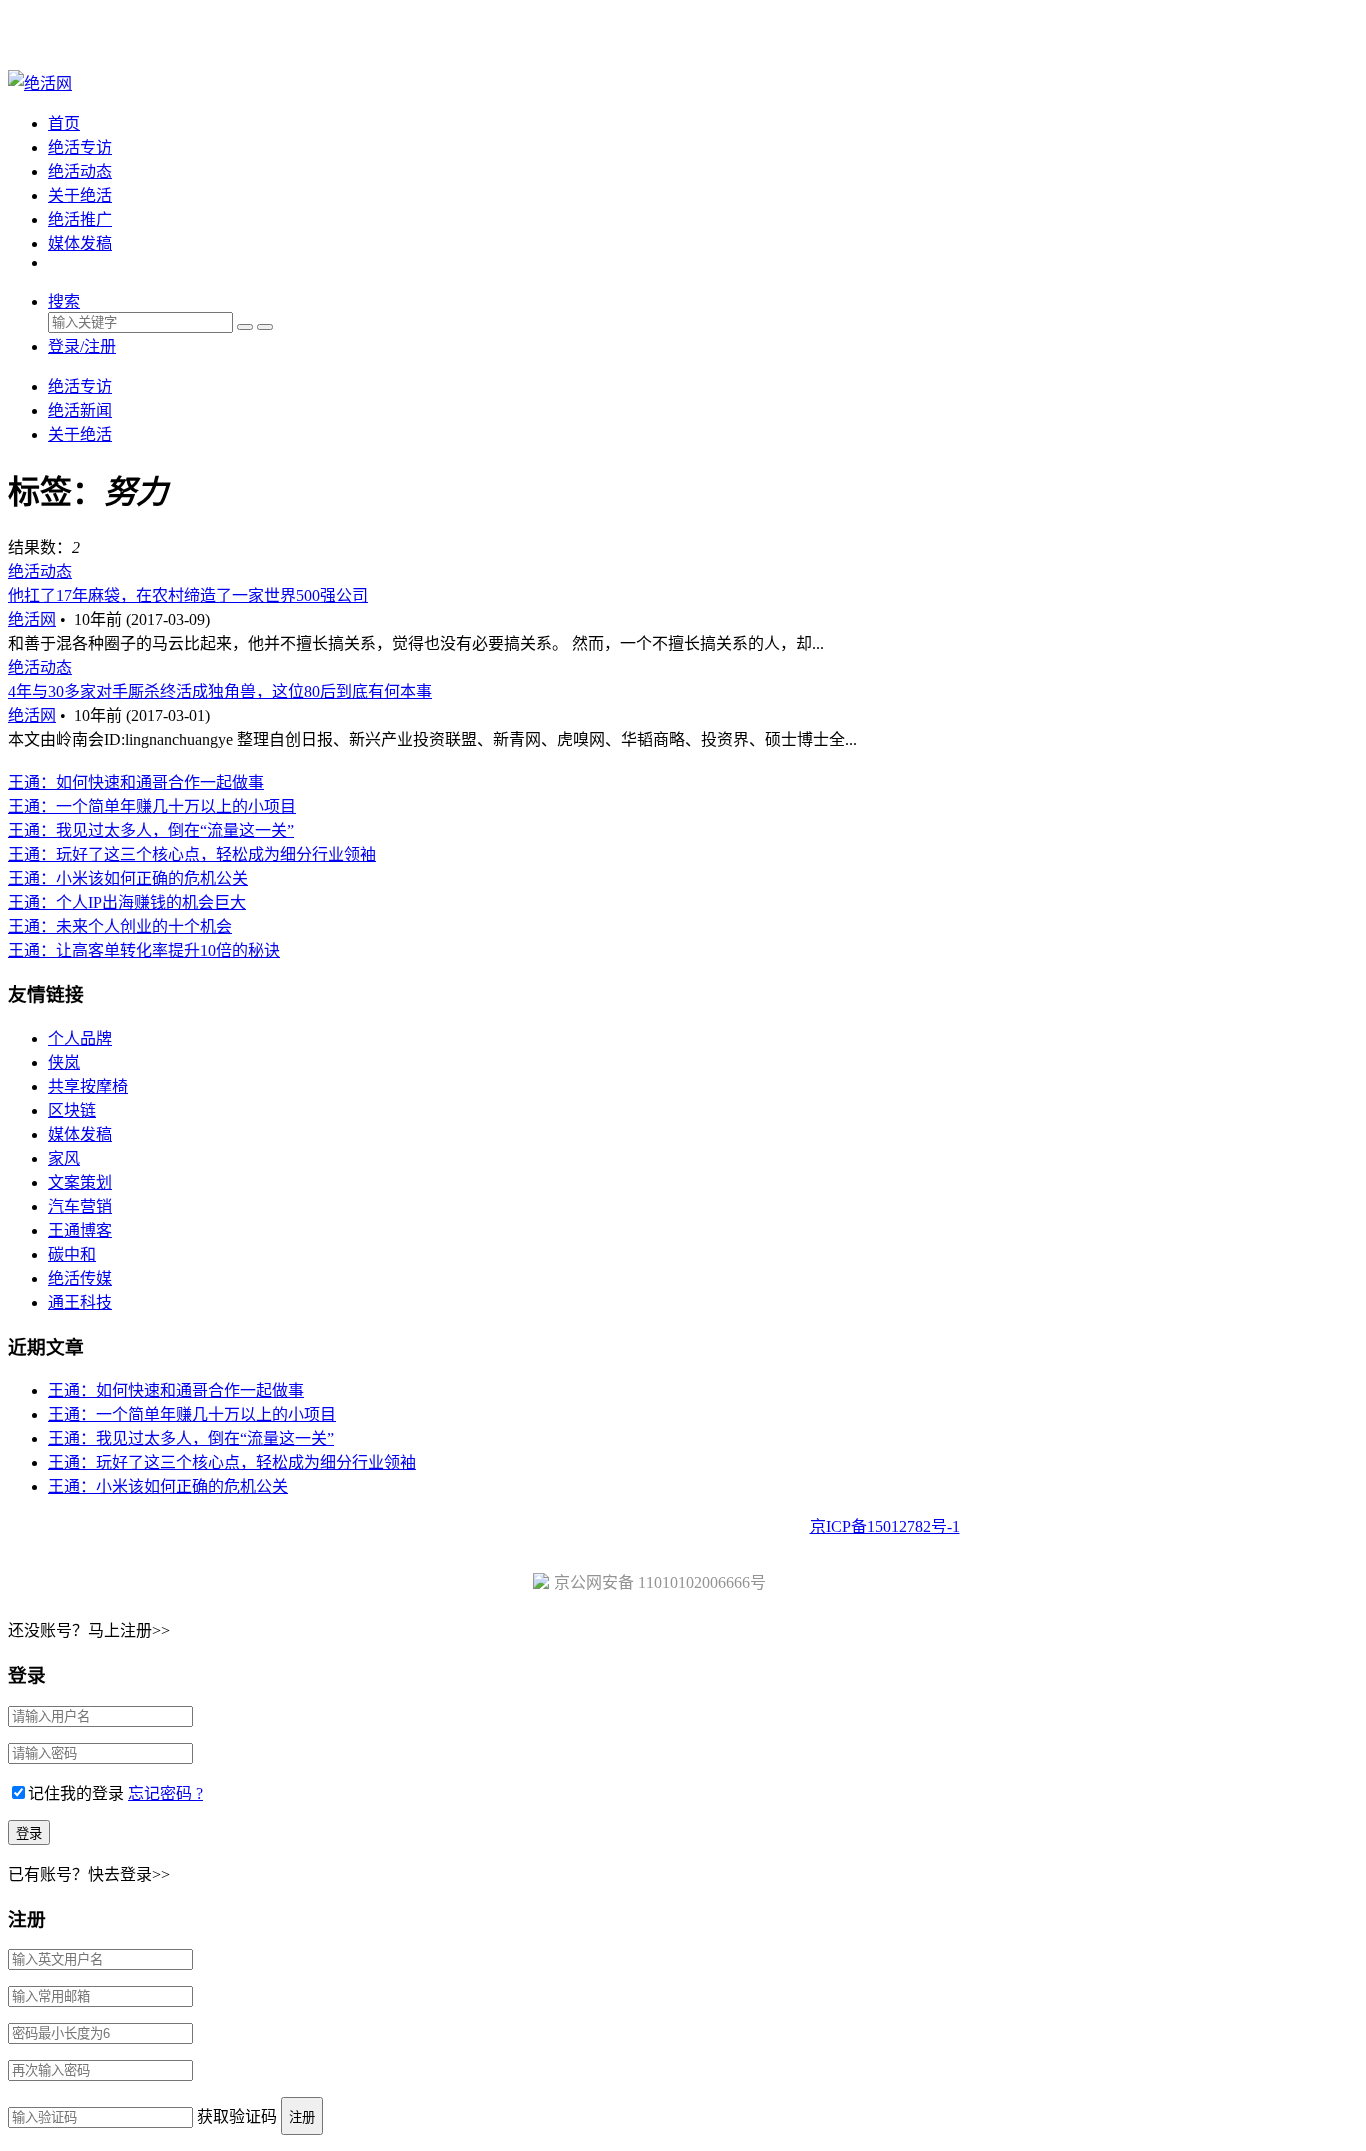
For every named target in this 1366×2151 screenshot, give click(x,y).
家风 (64, 1158)
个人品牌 (80, 1038)
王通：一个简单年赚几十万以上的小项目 (152, 806)
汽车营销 (80, 1206)
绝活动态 (80, 171)
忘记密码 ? (165, 1793)
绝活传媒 (80, 1278)
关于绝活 (80, 195)
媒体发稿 (80, 243)
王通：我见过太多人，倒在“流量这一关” (151, 830)
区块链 (72, 1110)
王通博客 (80, 1230)
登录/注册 (82, 346)
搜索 (64, 301)
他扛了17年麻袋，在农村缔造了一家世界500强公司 (188, 595)
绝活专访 (80, 147)
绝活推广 (80, 219)
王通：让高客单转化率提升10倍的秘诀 (144, 950)
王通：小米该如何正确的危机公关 (128, 878)
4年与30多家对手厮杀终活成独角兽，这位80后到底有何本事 (220, 691)
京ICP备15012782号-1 (885, 1526)
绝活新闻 (80, 410)
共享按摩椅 (88, 1086)
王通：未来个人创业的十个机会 (120, 926)
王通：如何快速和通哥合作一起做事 (136, 782)
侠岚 (64, 1062)
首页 (64, 123)
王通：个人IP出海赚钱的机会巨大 (127, 902)
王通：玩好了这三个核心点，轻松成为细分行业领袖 (192, 854)
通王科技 (80, 1302)
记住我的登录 (76, 1793)
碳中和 (72, 1254)
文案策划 (80, 1182)
